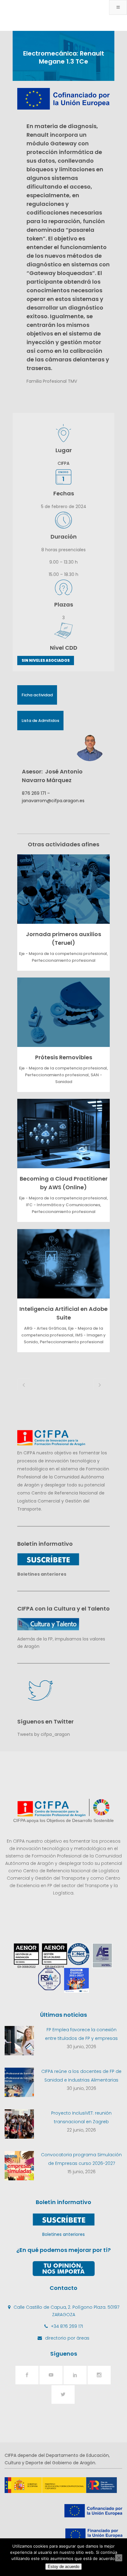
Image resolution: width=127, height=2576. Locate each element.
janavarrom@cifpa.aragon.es (53, 801)
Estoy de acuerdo (63, 2567)
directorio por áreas (67, 2338)
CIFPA (63, 463)
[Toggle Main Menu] (118, 7)
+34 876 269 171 (67, 2326)
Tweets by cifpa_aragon (44, 1734)
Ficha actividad (37, 695)
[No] (119, 2558)
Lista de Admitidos (40, 721)
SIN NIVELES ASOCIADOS (46, 660)
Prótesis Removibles (64, 1057)
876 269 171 (34, 793)
